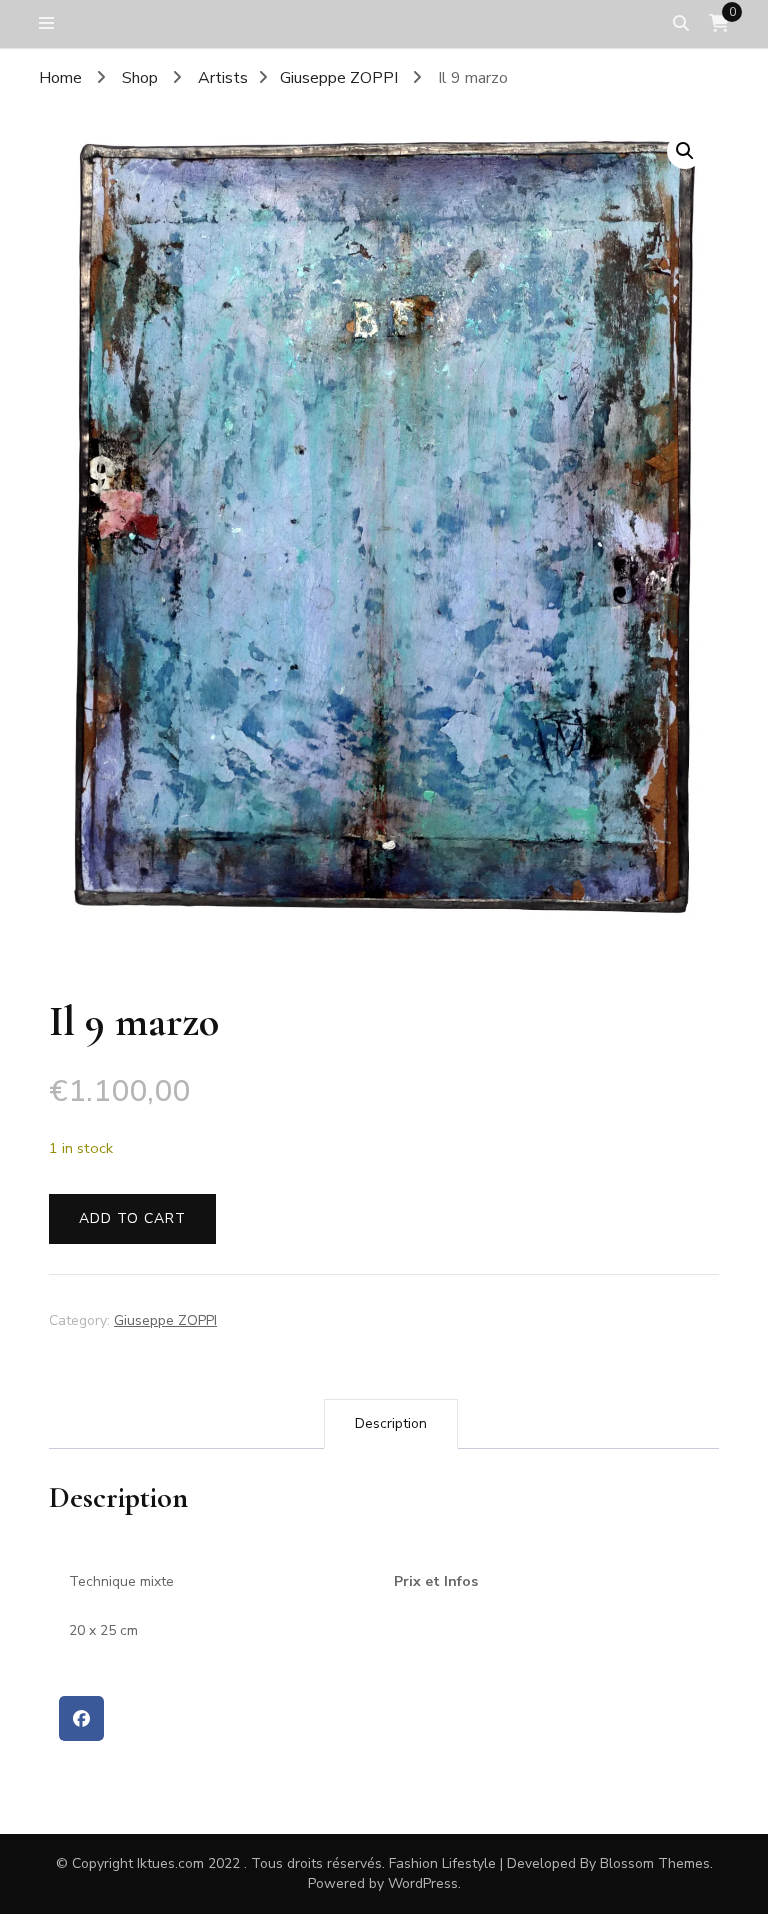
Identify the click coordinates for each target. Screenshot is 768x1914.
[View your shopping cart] (719, 23)
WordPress (423, 1883)
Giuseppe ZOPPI (165, 1320)
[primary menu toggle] (51, 23)
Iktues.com (170, 1863)
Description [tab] (391, 1423)
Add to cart (132, 1218)
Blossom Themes (655, 1863)
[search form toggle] (681, 23)
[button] (685, 151)
